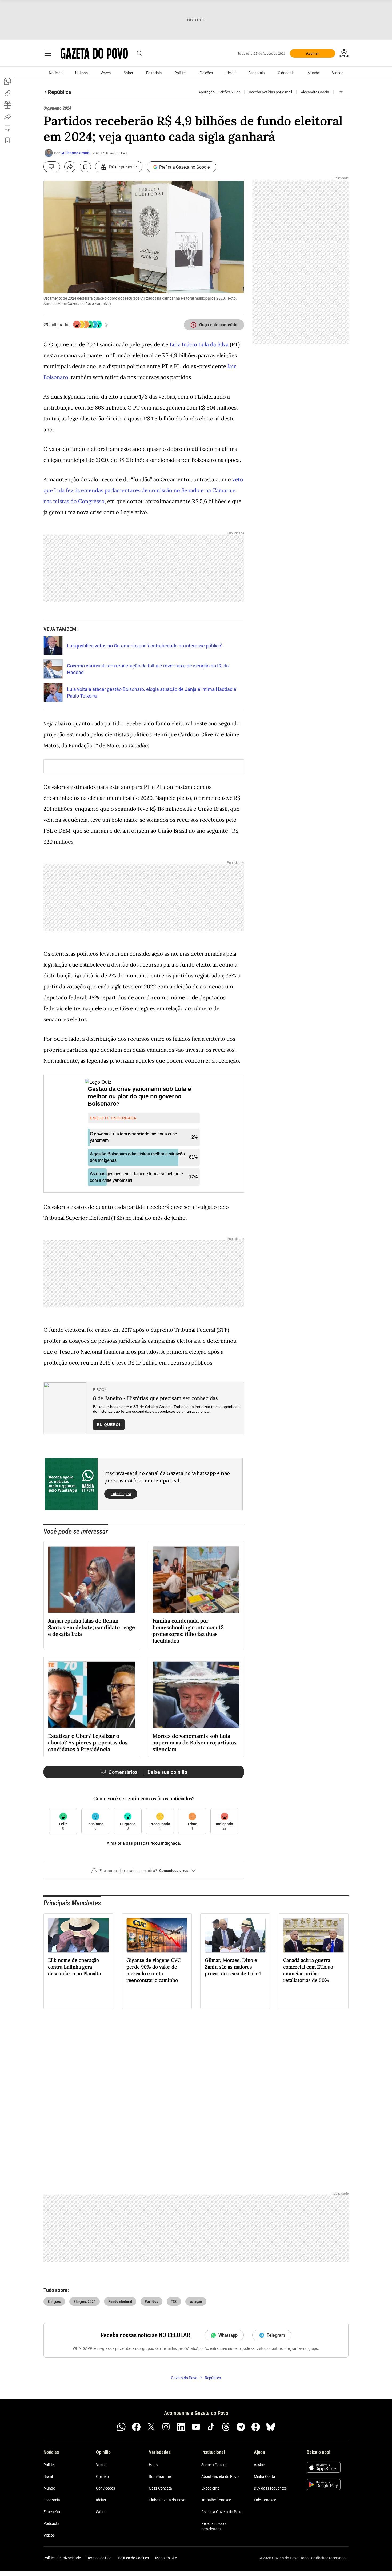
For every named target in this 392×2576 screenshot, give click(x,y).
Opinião (102, 2476)
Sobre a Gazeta (214, 2465)
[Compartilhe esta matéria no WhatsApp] (7, 81)
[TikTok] (211, 2427)
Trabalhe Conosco (216, 2500)
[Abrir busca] (139, 53)
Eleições (206, 73)
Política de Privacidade (62, 2558)
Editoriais (154, 73)
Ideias (231, 73)
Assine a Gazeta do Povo (222, 2512)
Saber (129, 73)
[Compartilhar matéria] (70, 167)
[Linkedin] (181, 2427)
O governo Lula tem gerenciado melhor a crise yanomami (133, 1137)
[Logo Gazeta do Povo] (94, 53)
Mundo (313, 73)
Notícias (56, 73)
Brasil (48, 2476)
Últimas (81, 73)
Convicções (105, 2488)
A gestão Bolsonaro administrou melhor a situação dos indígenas (137, 1157)
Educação (52, 2512)
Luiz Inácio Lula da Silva (199, 344)
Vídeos (338, 73)
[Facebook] (136, 2427)
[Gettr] (256, 2427)
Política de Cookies (133, 2558)
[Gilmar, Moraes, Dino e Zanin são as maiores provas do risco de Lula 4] (235, 1935)
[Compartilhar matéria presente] (7, 105)
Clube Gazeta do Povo (167, 2500)
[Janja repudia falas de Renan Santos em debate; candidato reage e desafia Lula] (91, 1580)
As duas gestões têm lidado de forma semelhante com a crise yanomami (136, 1177)
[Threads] (226, 2427)
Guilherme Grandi (75, 153)
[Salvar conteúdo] (85, 167)
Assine (259, 2465)
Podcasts (51, 2523)
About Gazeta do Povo (220, 2476)
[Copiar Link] (7, 93)
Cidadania (286, 73)
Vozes (106, 73)
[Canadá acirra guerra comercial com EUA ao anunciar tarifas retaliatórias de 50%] (314, 1935)
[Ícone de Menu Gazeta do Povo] (48, 53)
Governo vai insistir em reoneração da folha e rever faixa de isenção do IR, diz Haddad (148, 669)
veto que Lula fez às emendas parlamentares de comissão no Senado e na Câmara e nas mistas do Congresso (143, 490)
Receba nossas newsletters (214, 2526)
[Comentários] (52, 167)
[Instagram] (166, 2427)
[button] (144, 1873)
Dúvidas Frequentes (270, 2488)
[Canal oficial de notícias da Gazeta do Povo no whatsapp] (121, 2427)
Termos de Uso (99, 2558)
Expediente (210, 2488)
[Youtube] (196, 2427)
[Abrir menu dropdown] (341, 92)
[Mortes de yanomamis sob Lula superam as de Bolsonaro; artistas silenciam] (196, 1695)
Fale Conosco (265, 2500)
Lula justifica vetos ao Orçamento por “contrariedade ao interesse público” (145, 646)
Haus (153, 2465)
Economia (257, 73)
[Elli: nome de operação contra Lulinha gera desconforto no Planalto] (78, 1935)
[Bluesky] (271, 2427)
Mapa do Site (166, 2558)
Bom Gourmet (160, 2476)
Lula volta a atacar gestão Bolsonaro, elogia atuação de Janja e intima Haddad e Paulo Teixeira (152, 693)
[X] (151, 2427)
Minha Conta (265, 2476)
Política (181, 73)
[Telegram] (241, 2427)
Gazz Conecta (160, 2488)
